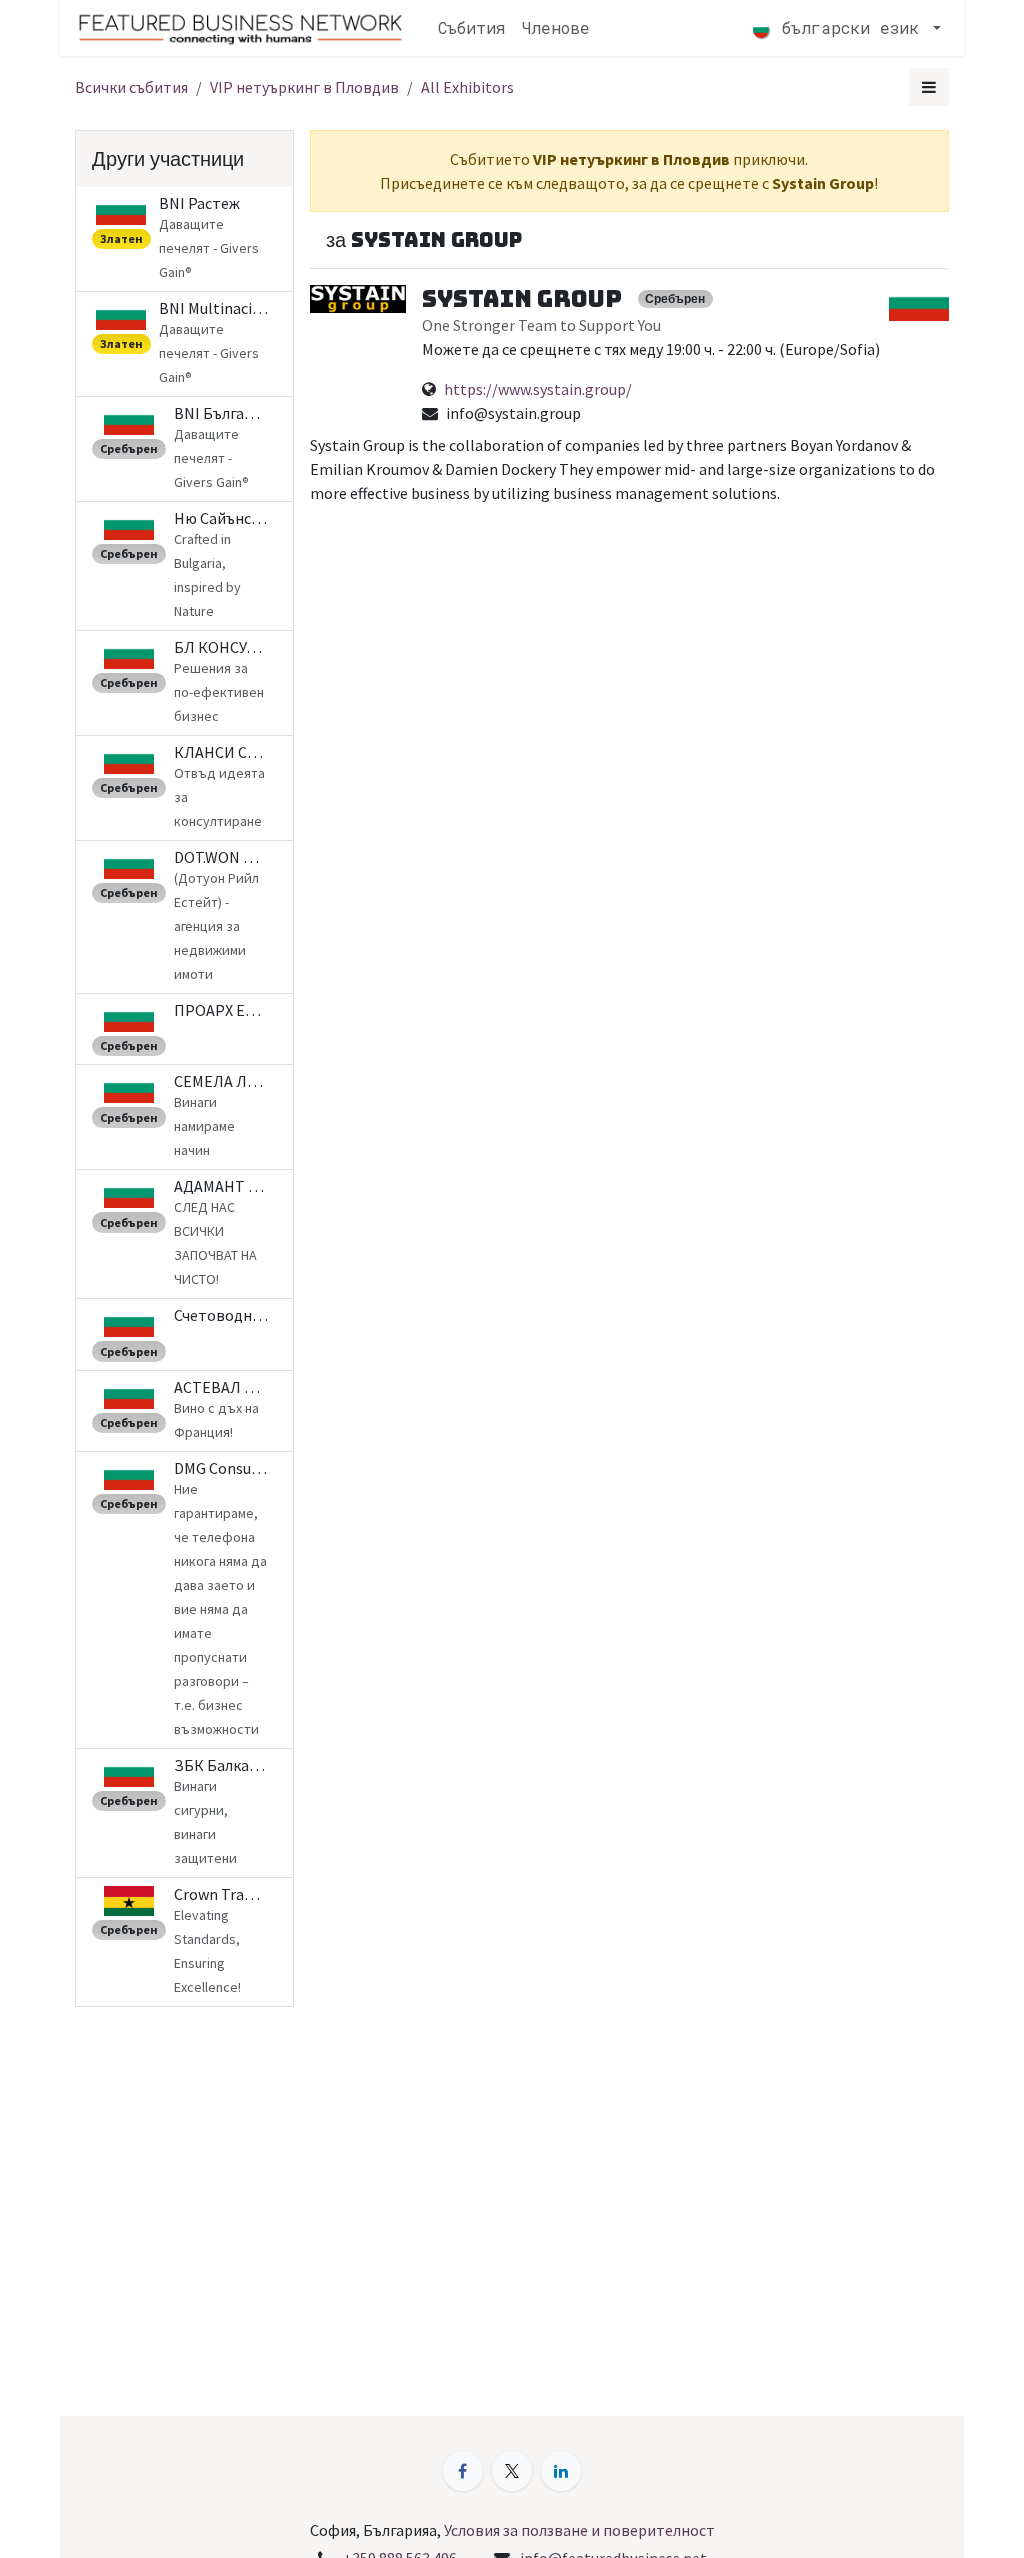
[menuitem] (471, 28)
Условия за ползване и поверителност (579, 2530)
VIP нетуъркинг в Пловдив (304, 87)
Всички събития (131, 87)
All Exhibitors (467, 87)
